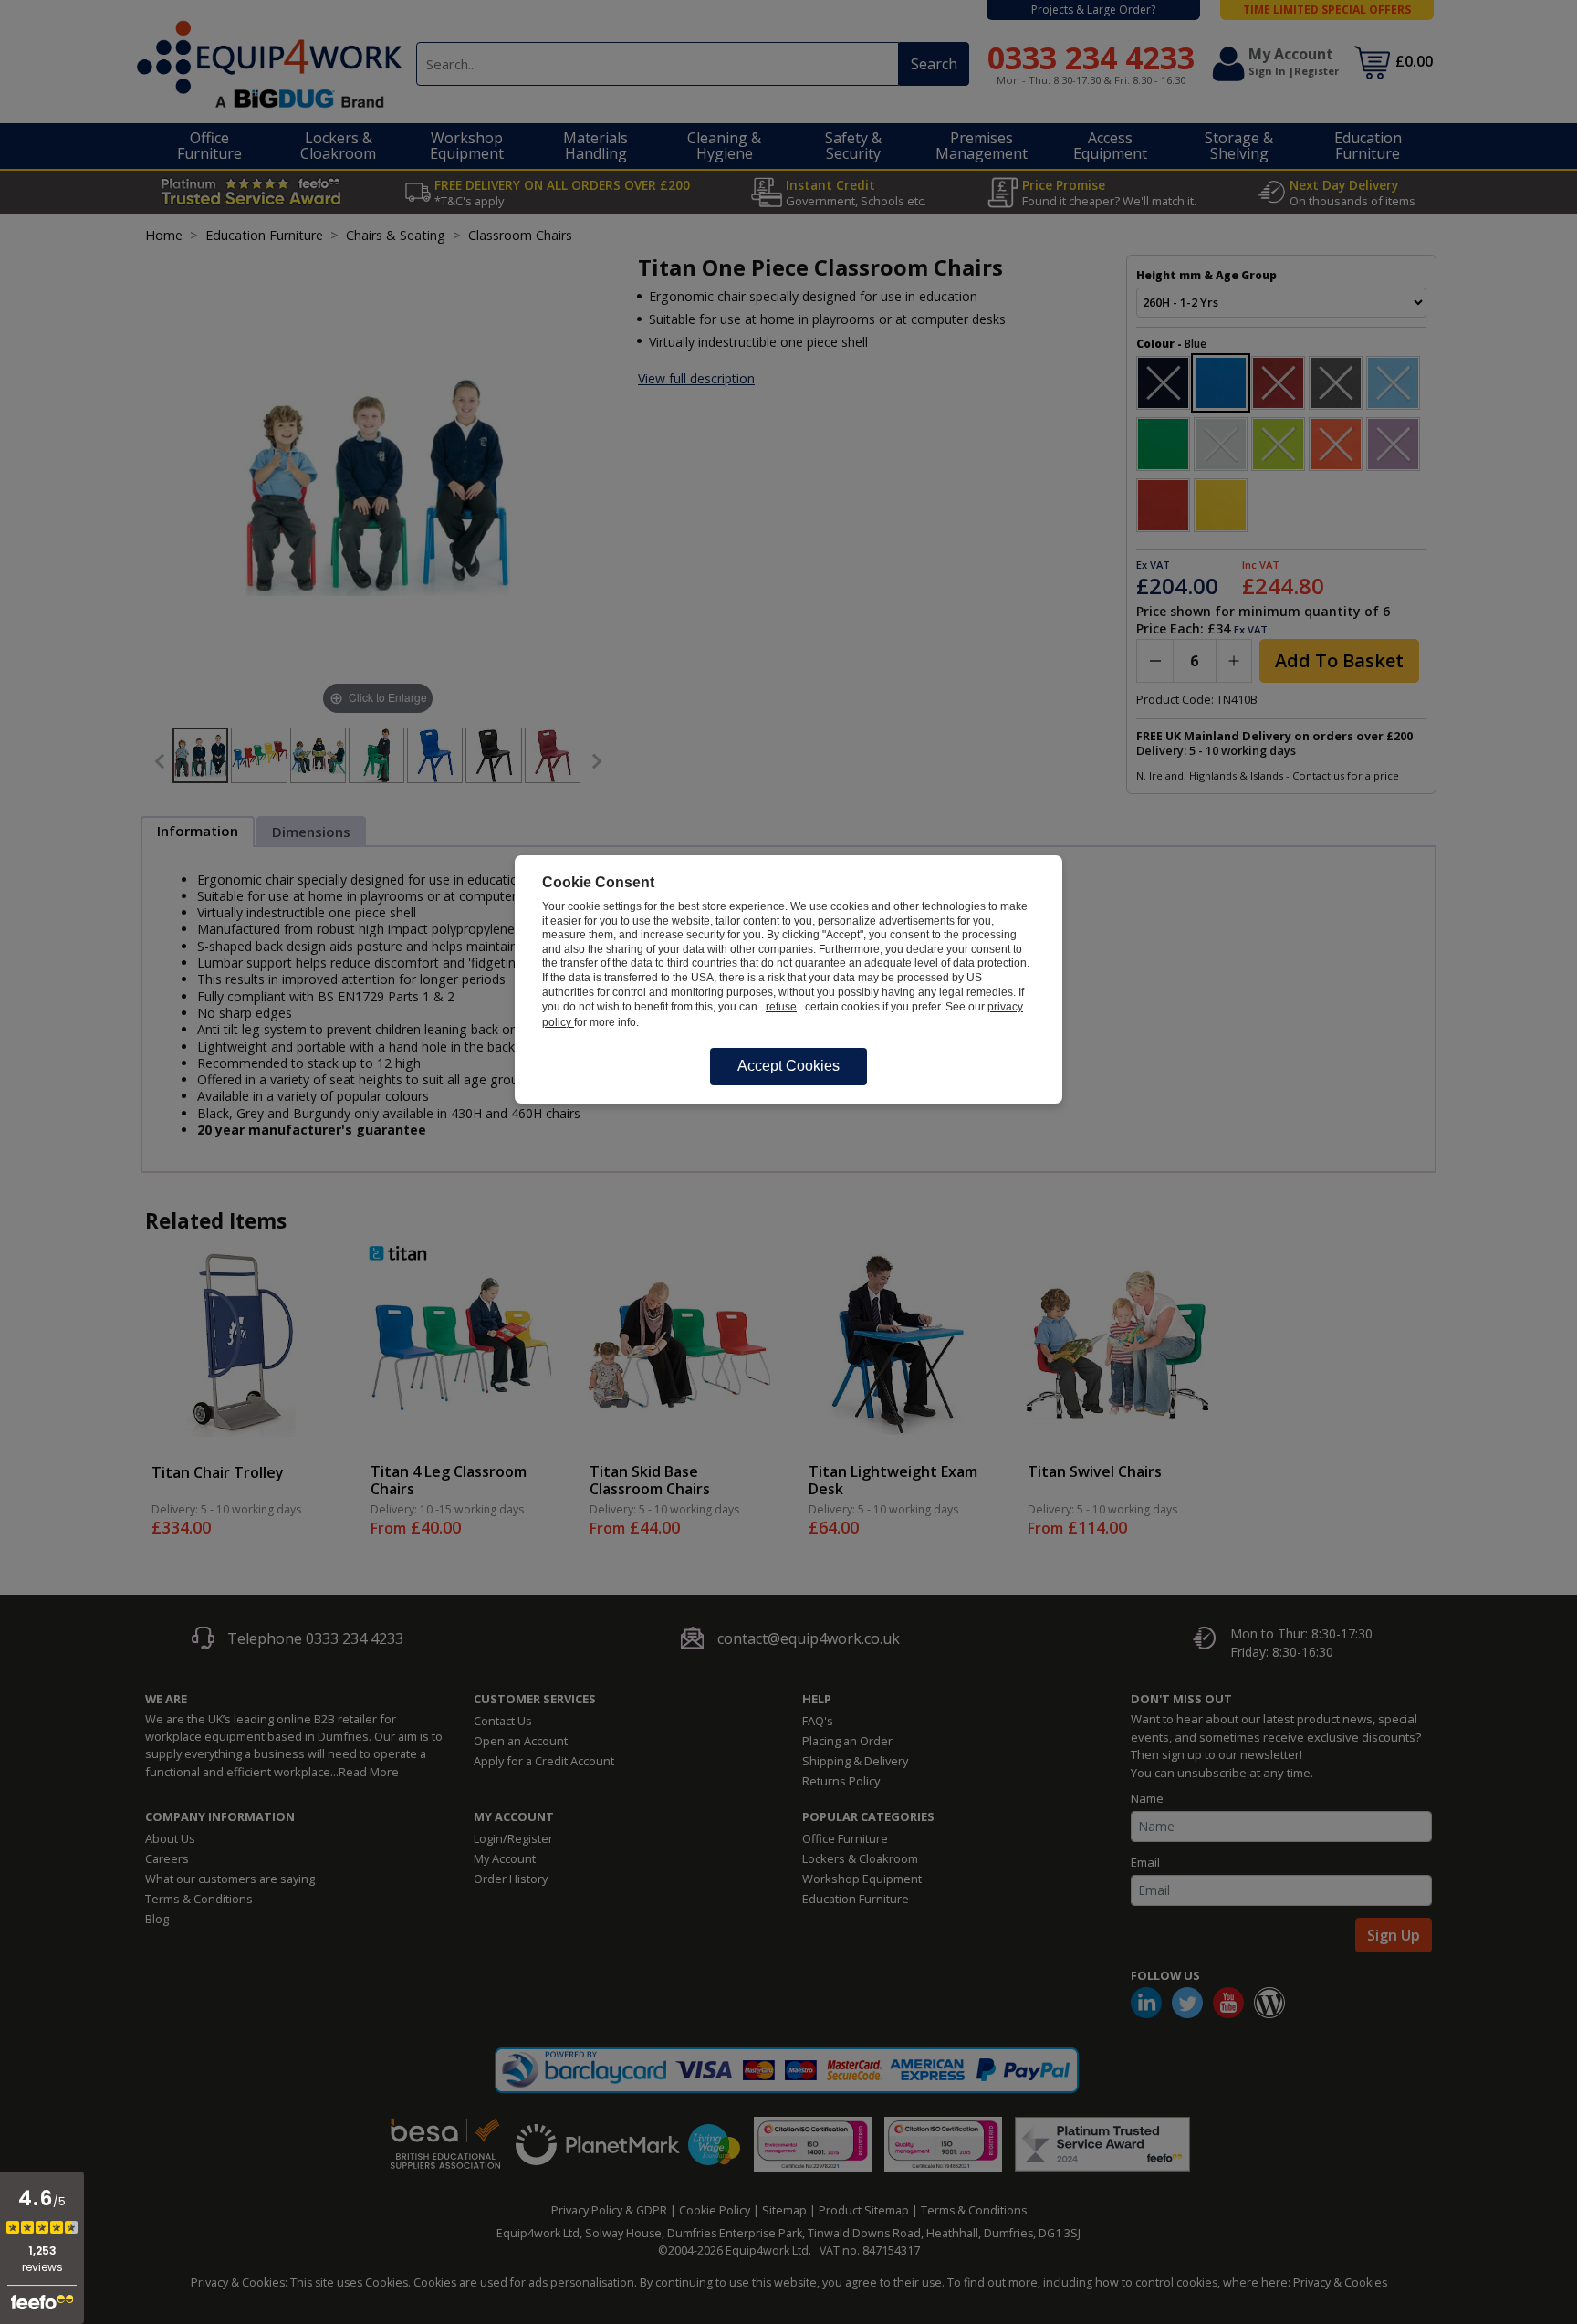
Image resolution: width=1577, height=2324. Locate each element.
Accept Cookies (788, 1066)
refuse (781, 1007)
